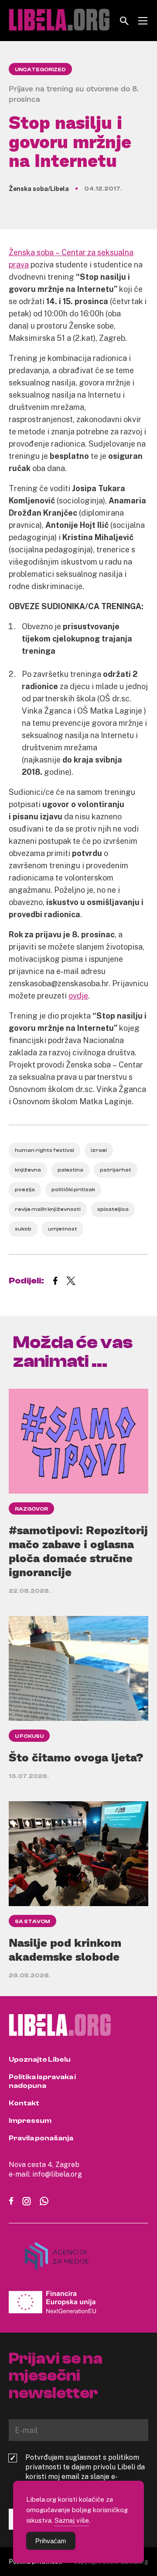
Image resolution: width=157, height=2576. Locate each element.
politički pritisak (73, 1189)
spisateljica (113, 1209)
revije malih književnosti (48, 1209)
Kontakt (24, 2103)
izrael (99, 1150)
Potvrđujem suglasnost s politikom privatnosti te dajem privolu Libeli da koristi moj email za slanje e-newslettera (85, 2472)
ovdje (78, 995)
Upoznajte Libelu (40, 2059)
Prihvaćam (51, 2541)
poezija (25, 1189)
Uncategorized (40, 69)
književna (28, 1170)
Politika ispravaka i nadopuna (42, 2081)
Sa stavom (32, 1921)
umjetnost (63, 1229)
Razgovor (31, 1509)
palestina (70, 1170)
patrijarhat (116, 1170)
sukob (23, 1229)
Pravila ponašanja (41, 2138)
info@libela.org (57, 2174)
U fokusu (29, 1736)
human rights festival (44, 1150)
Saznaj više (72, 2520)
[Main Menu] (143, 21)
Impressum (30, 2121)
